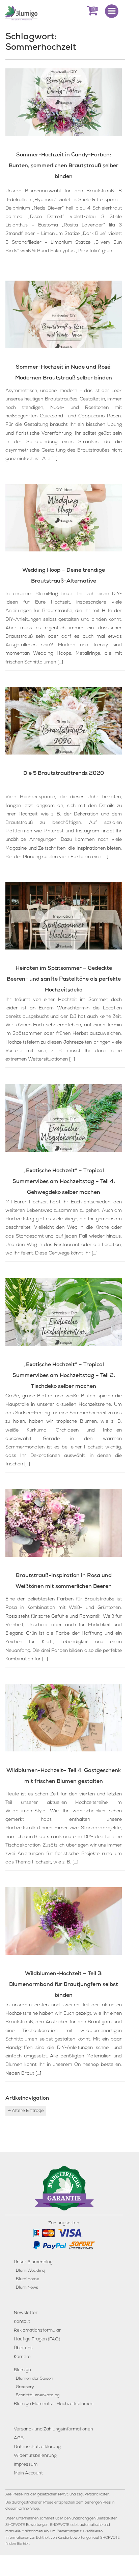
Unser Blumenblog (33, 2263)
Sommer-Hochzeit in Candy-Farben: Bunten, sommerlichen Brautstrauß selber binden (64, 166)
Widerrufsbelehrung (35, 2456)
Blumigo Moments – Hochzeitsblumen (54, 2404)
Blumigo (22, 2370)
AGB (19, 2439)
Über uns (23, 2348)
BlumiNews (27, 2288)
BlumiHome (27, 2279)
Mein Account (28, 2474)
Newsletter (26, 2313)
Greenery (25, 2387)
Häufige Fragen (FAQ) (37, 2340)
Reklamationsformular (37, 2331)
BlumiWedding (30, 2271)
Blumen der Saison (34, 2379)
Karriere (22, 2357)
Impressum (26, 2465)
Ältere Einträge (26, 2111)
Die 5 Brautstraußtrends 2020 (64, 774)
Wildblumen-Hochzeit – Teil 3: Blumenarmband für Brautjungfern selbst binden (64, 1985)
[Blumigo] (21, 13)
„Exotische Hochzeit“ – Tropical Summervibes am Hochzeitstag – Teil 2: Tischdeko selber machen (64, 1376)
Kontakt (22, 2322)
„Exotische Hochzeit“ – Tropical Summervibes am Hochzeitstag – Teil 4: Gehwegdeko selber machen (64, 1182)
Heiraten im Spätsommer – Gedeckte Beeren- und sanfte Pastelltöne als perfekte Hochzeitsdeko (64, 980)
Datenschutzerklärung (37, 2448)
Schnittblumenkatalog (38, 2396)
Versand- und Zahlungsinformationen (53, 2430)
